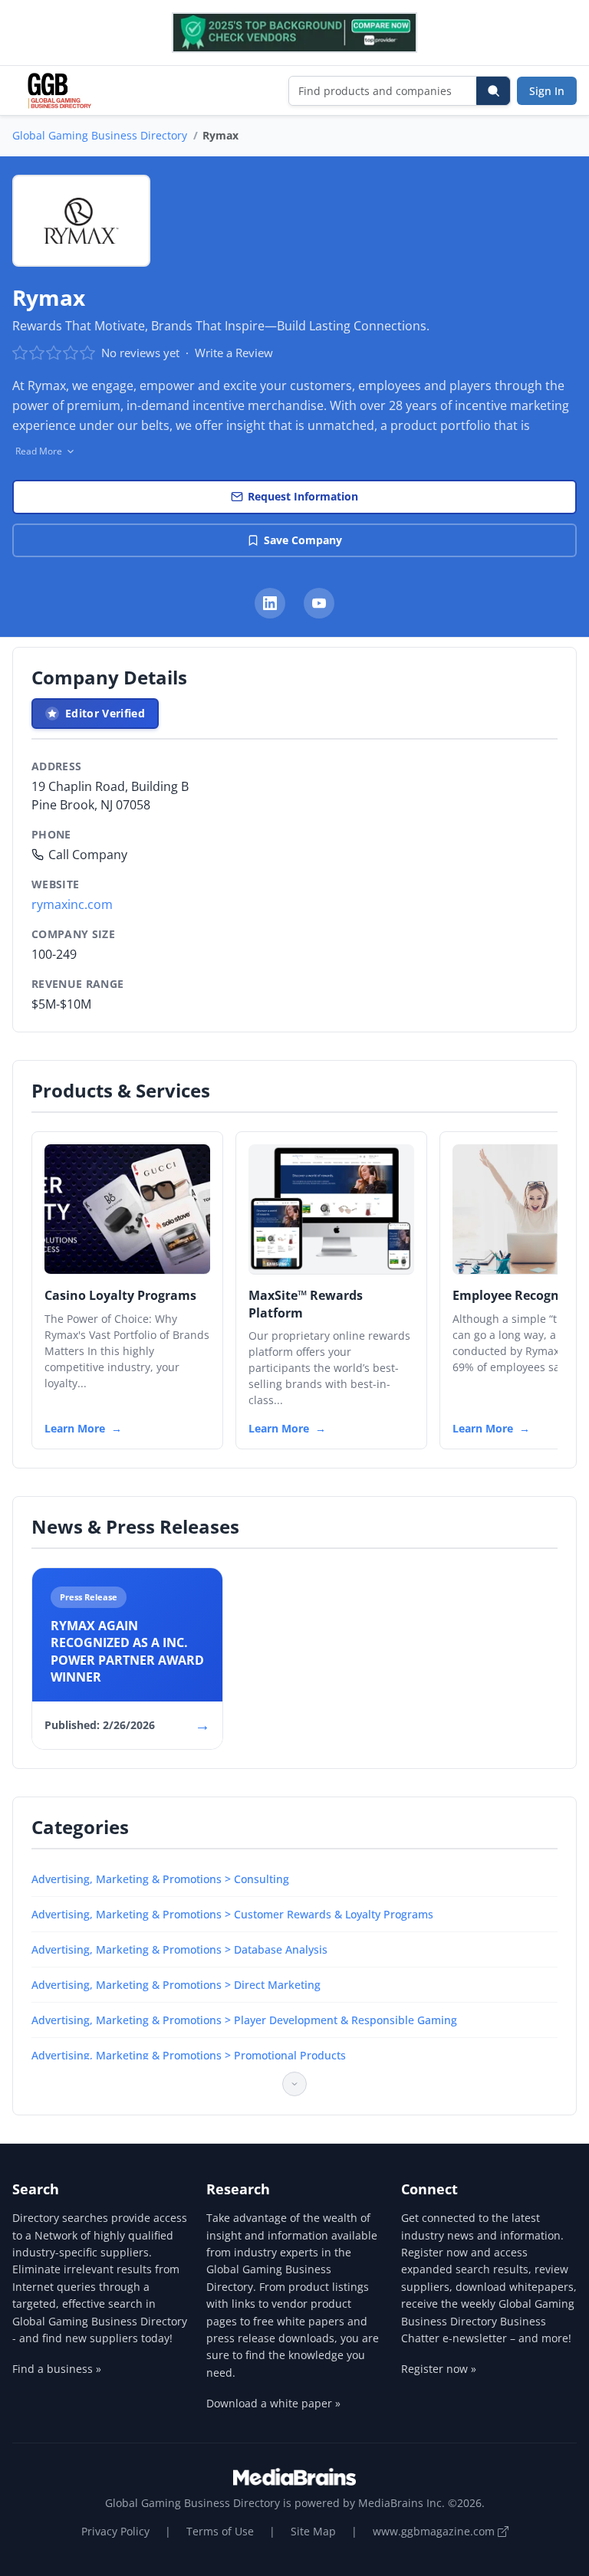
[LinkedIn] (270, 603)
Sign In (547, 91)
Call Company (88, 855)
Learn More (75, 1428)
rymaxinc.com (72, 904)
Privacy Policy (115, 2531)
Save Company (303, 540)
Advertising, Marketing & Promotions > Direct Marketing (176, 1985)
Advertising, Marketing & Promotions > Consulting (160, 1879)
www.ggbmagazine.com (435, 2531)
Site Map (313, 2531)
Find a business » (57, 2369)
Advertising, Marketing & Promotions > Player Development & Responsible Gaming (244, 2020)
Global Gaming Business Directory (100, 135)
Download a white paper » (273, 2403)
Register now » (439, 2369)
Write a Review (234, 353)
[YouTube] (319, 603)
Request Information (303, 496)
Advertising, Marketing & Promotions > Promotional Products (189, 2055)
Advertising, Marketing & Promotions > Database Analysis (179, 1949)
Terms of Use (220, 2531)
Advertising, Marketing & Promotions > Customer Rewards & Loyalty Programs (232, 1914)
